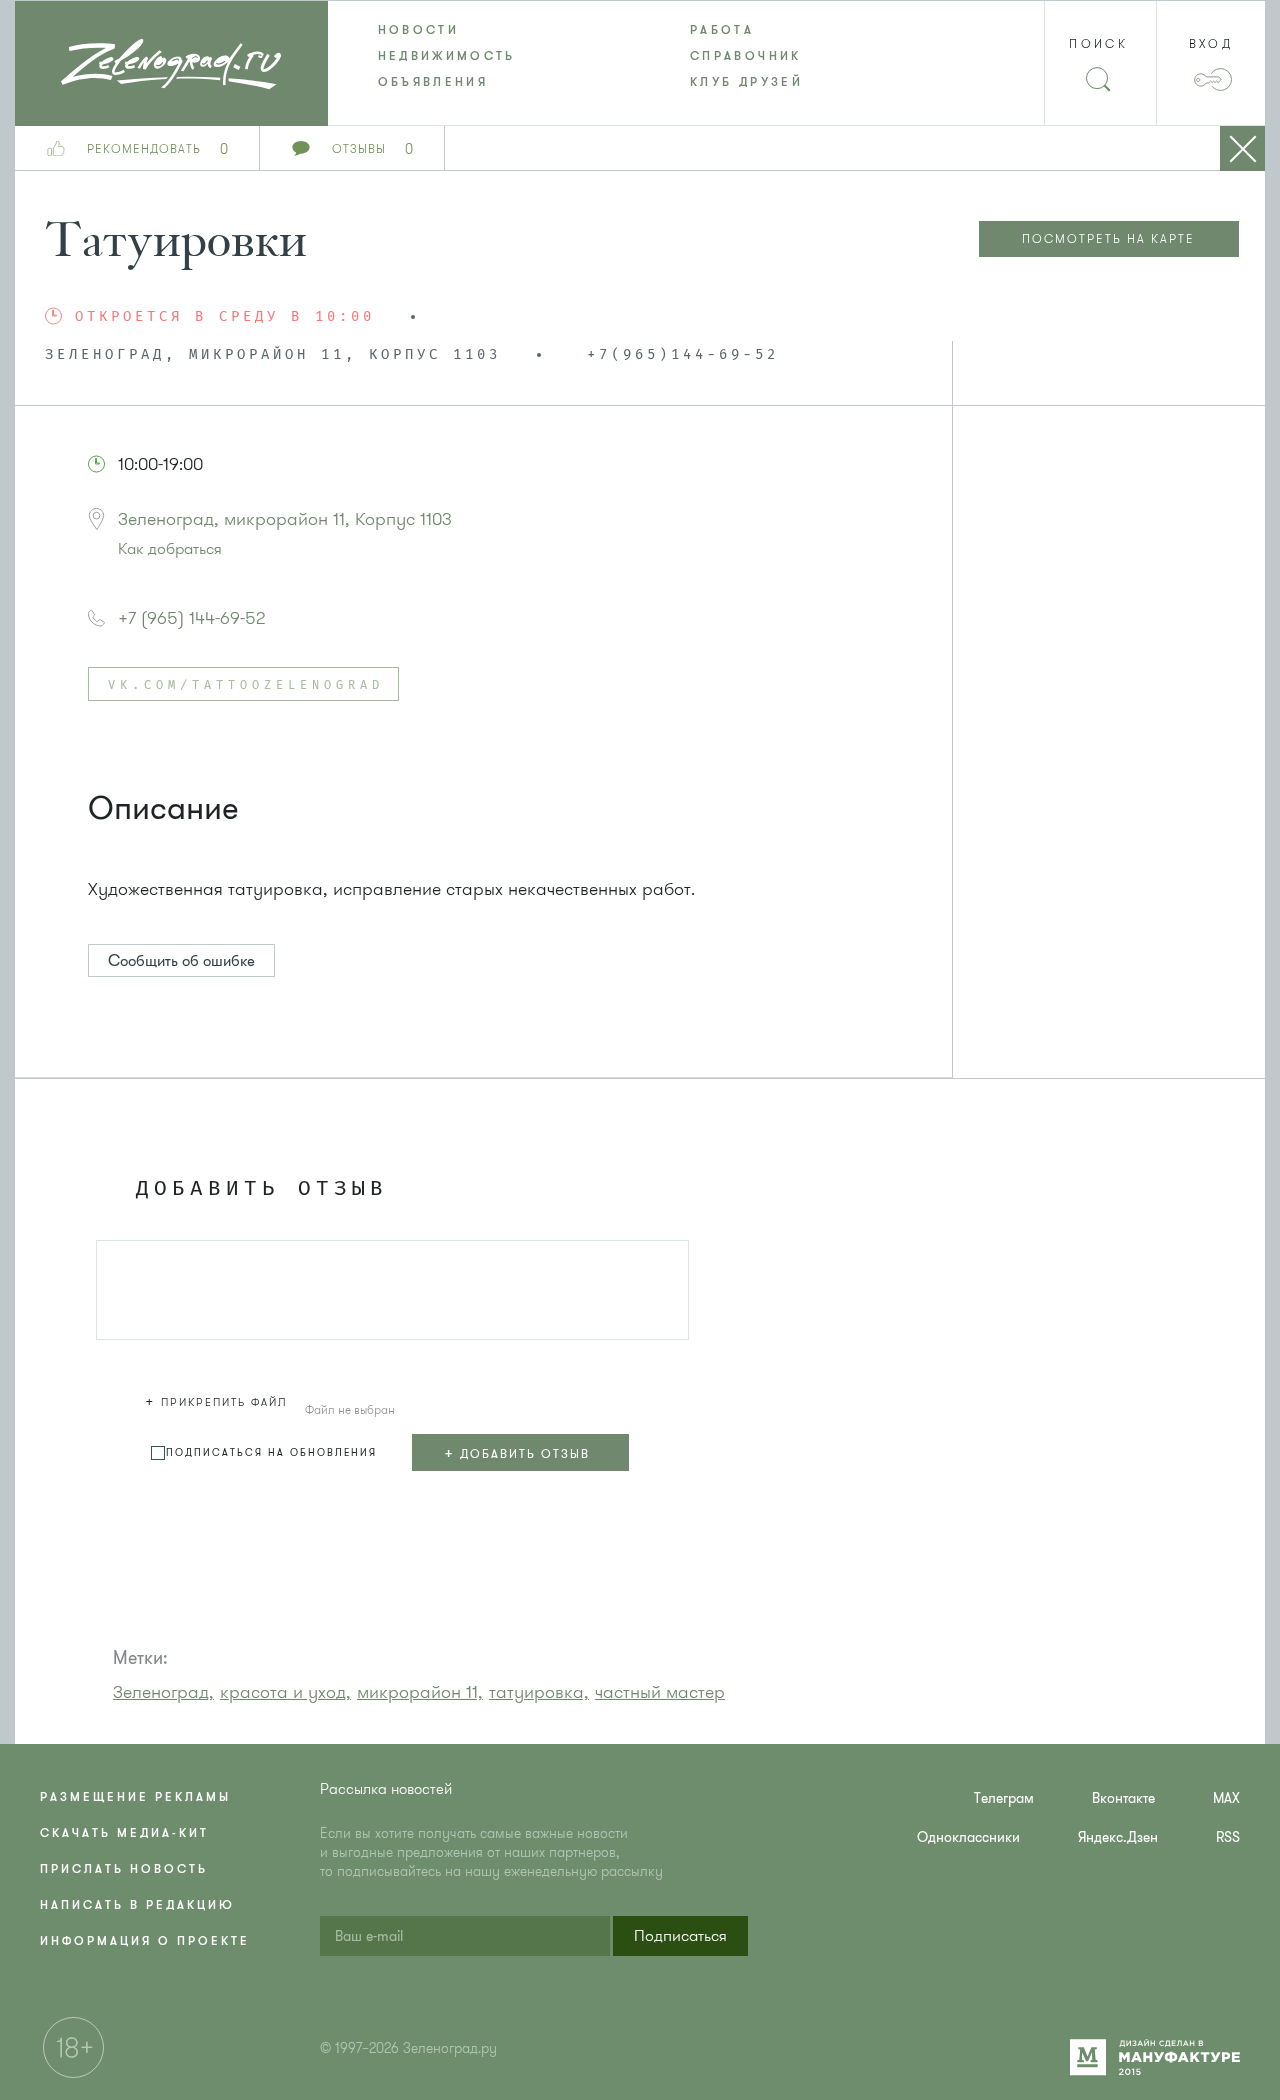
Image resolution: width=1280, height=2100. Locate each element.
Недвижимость (447, 56)
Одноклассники (968, 1837)
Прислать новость (124, 1869)
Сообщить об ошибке (181, 961)
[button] (219, 1399)
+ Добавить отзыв (517, 1453)
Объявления (433, 82)
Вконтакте (1123, 1798)
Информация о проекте (145, 1941)
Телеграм (1004, 1798)
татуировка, (539, 1692)
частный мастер (660, 1692)
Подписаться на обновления (271, 1452)
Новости (419, 30)
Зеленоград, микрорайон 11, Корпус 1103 (285, 519)
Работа (722, 30)
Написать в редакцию (137, 1905)
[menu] (640, 56)
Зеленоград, (163, 1692)
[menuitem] (484, 30)
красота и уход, (285, 1692)
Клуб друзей (746, 82)
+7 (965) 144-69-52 (191, 618)
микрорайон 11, (420, 1692)
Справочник (746, 56)
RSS (1228, 1837)
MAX (1226, 1798)
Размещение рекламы (135, 1797)
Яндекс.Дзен (1118, 1837)
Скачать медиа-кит (124, 1833)
